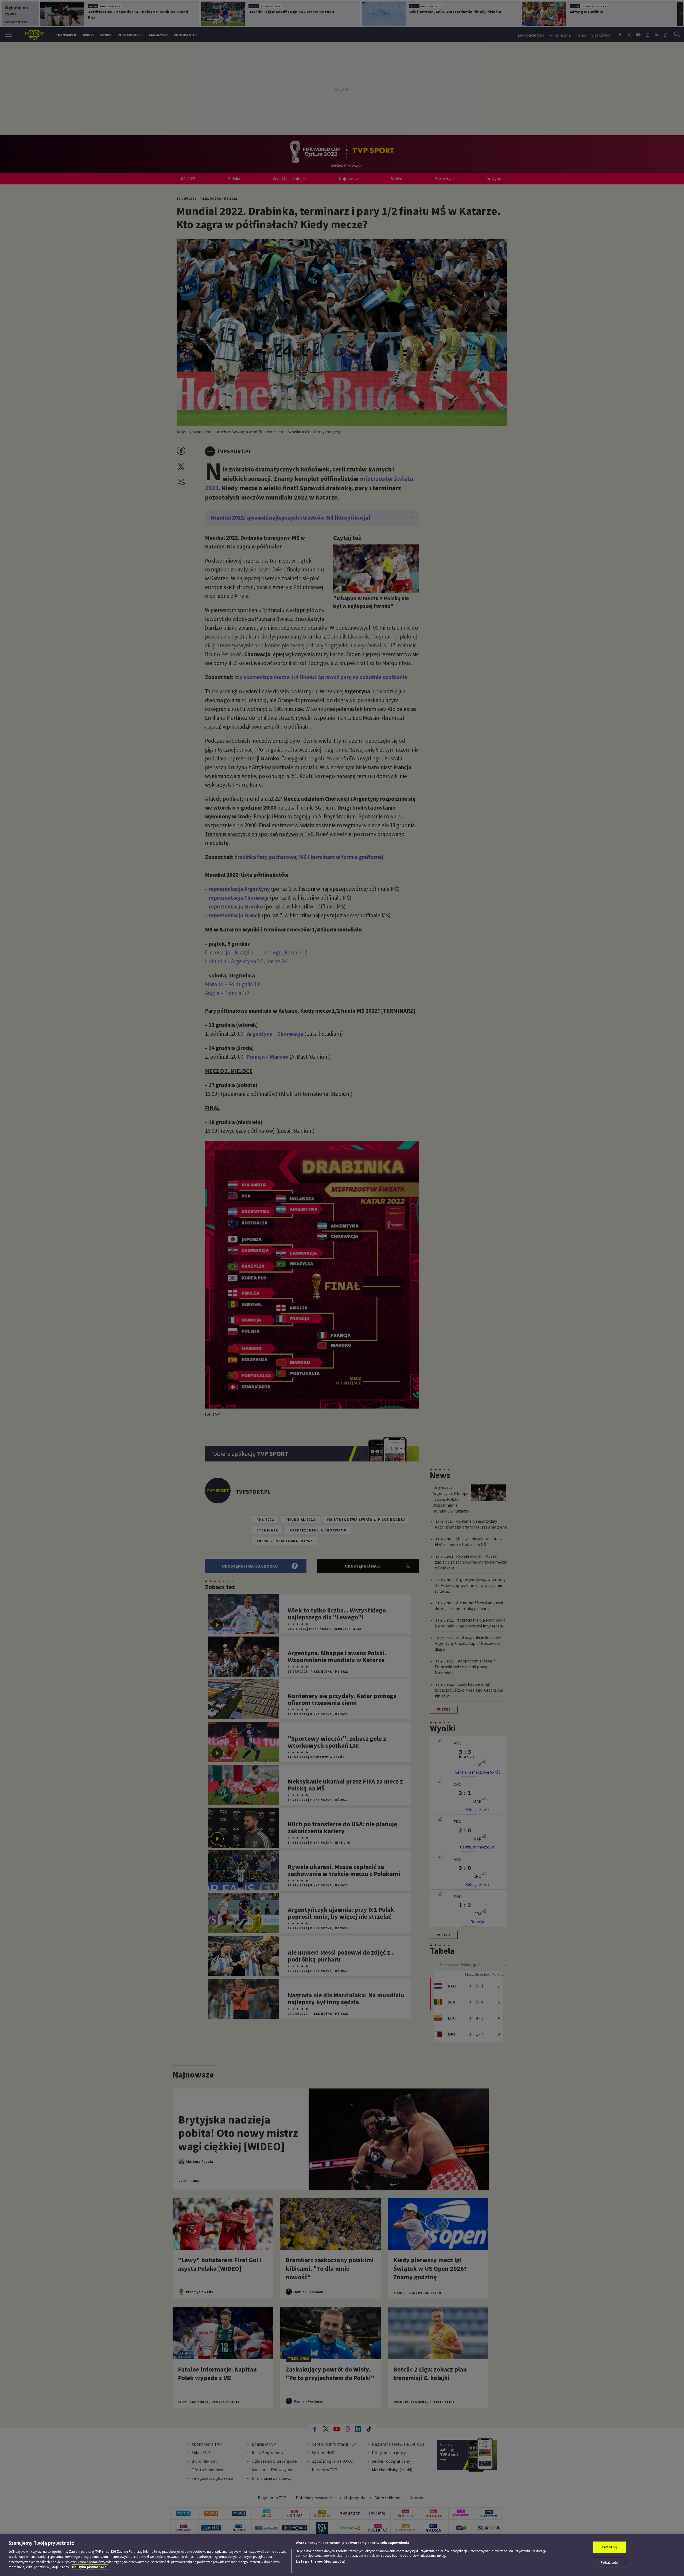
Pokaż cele (609, 2562)
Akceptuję (609, 2547)
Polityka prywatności (90, 2567)
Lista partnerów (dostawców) (321, 2561)
